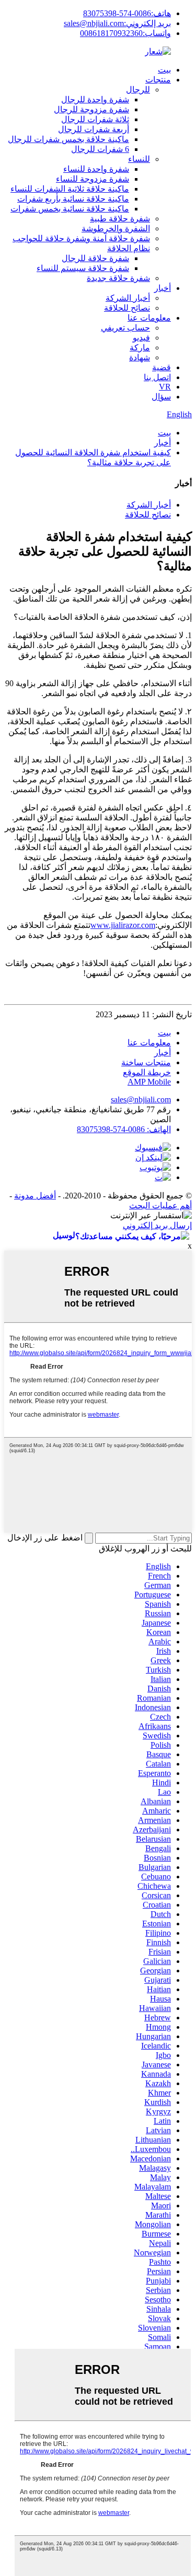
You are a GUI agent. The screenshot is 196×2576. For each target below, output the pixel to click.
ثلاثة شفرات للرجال (95, 119)
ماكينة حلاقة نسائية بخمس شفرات (70, 209)
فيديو (141, 338)
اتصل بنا (157, 377)
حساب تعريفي (125, 328)
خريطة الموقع (147, 1072)
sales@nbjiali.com (141, 1099)
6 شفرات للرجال (100, 149)
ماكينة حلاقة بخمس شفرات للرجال (68, 139)
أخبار (163, 288)
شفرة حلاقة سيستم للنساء (83, 268)
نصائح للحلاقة (127, 308)
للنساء (139, 159)
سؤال (161, 397)
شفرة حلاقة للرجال (95, 258)
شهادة (140, 357)
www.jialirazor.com (123, 925)
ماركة (140, 348)
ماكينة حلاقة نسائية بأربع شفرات (73, 199)
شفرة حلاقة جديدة (118, 278)
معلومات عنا (149, 318)
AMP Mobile (149, 1082)
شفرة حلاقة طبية (120, 219)
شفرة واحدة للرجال (95, 99)
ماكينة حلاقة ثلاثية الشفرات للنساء (70, 189)
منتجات (158, 80)
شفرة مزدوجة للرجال (91, 109)
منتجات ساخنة (146, 1062)
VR (165, 387)
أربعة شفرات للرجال (94, 129)
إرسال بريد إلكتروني (157, 1225)
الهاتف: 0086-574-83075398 (124, 1129)
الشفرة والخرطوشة (116, 228)
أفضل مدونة (35, 1196)
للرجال (138, 90)
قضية (162, 367)
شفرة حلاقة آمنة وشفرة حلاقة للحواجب (81, 238)
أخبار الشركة (128, 298)
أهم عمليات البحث (160, 1205)
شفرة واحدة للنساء (96, 169)
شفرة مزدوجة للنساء (93, 179)
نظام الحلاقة (129, 248)
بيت (164, 70)
